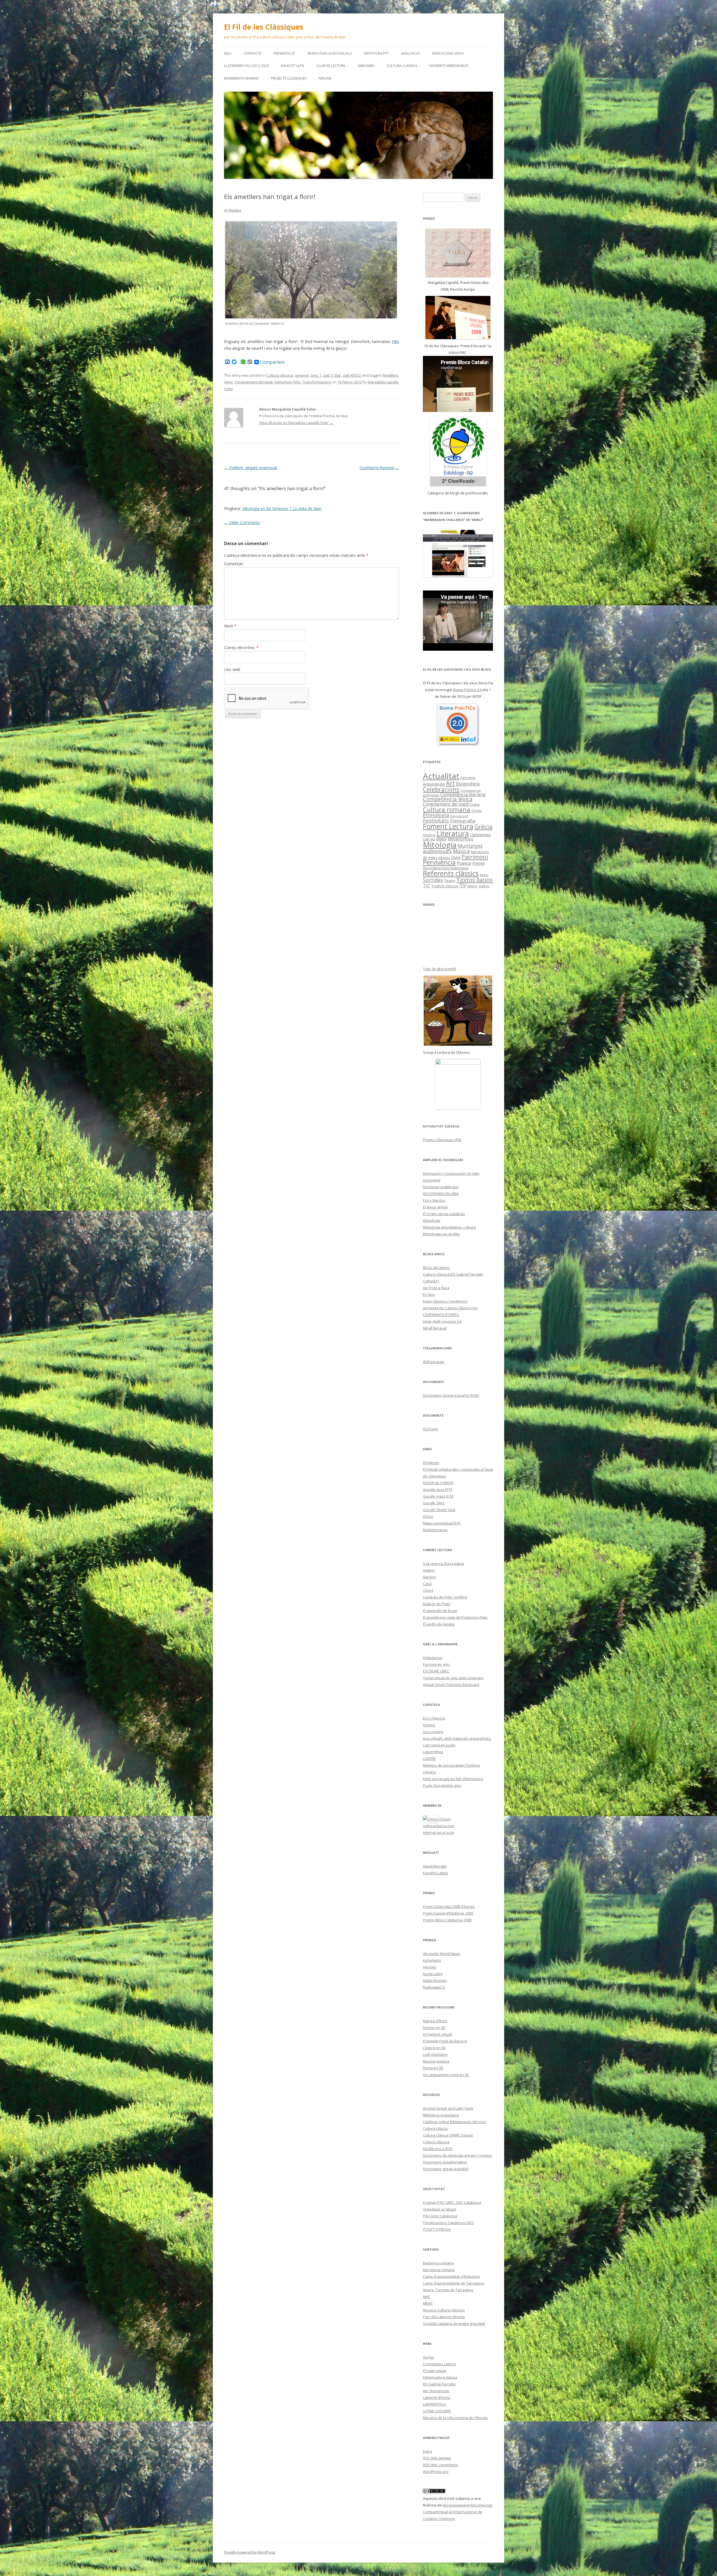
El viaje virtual (435, 2371)
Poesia (464, 863)
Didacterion (433, 1658)
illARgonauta (434, 1362)
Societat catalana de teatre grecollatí (454, 2324)
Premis (479, 863)
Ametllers (390, 375)
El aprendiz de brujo (440, 1611)
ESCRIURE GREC (436, 1671)
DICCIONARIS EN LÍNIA (441, 1194)
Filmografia (463, 821)
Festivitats (436, 820)
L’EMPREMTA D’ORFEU (441, 1315)
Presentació (284, 53)
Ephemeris (432, 1960)
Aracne (325, 78)
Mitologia (440, 845)
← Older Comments (242, 523)
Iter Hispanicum (436, 2391)
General (302, 375)
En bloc (429, 1294)
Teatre (450, 881)
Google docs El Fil (437, 1489)
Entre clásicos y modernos (445, 1301)
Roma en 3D (433, 2068)
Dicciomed (432, 1180)
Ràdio (484, 875)
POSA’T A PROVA (437, 2229)
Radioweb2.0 (434, 1987)
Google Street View (439, 1510)
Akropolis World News (442, 1954)
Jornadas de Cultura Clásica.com (450, 1308)
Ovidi (456, 857)
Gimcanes (366, 66)
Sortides (433, 880)
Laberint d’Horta (437, 2397)
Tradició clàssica (445, 886)
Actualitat (441, 776)
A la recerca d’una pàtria (444, 1563)
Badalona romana (438, 2263)
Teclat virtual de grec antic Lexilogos (453, 1678)
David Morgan (435, 1866)
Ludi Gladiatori (435, 2054)
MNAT (428, 2303)
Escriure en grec (437, 1664)
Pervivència (439, 862)
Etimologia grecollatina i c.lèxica (449, 1227)
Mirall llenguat (435, 1328)
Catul (427, 1584)
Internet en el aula (438, 1833)
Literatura (453, 833)
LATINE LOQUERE (437, 2411)
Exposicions (459, 816)
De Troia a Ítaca (436, 1288)
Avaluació (410, 53)
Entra (427, 2451)
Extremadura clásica (440, 2377)
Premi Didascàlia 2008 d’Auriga (449, 1906)
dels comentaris (440, 2465)
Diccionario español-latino (445, 2162)
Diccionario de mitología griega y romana (457, 2155)
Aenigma (468, 778)
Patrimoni (475, 857)
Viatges (484, 886)
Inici (228, 53)
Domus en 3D (434, 2028)
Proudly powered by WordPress (250, 2552)
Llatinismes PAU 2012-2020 (246, 66)
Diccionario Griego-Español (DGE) (451, 1395)
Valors (472, 886)
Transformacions (317, 382)
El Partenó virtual (437, 2034)
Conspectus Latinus (440, 2364)
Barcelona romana (439, 2270)
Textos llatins (475, 880)
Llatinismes (480, 835)
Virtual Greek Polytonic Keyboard (451, 1685)
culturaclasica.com (438, 1826)
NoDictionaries (435, 1530)
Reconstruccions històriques (446, 868)
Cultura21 (431, 1281)
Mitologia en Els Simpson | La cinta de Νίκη (282, 509)
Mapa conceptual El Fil (442, 1523)
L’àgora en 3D (434, 2048)
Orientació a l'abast (439, 2209)
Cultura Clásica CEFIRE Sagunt (448, 2135)
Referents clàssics (451, 873)
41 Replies (233, 210)
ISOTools (430, 1429)
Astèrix (429, 1570)
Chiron (445, 1819)
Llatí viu (429, 839)
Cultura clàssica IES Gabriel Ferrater (453, 1274)
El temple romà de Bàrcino (445, 2041)
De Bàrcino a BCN (438, 2149)
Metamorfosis (460, 839)
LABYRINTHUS (434, 2404)
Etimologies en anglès (441, 1234)
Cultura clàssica (402, 66)
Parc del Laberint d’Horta (444, 2317)
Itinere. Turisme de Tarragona (448, 2290)
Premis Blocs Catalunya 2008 (447, 1920)
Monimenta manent (241, 78)
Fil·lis (395, 341)
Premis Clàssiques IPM (442, 1140)
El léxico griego (435, 1207)
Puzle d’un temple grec (442, 1785)
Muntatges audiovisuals (330, 53)
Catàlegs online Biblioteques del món (454, 2122)
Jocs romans (433, 1732)
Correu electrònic (241, 648)
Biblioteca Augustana (441, 2115)
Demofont (283, 382)
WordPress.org (436, 2471)
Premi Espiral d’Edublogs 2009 (448, 1913)
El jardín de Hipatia (439, 1624)
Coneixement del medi (254, 382)
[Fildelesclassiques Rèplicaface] (458, 1084)
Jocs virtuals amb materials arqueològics (457, 1738)
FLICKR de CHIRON (438, 1483)
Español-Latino (436, 1873)
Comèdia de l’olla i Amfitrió (445, 1597)
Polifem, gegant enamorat (251, 468)
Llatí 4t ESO (352, 375)
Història (429, 835)
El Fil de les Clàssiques (264, 27)
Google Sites (434, 1503)
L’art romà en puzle (439, 1745)
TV (463, 885)
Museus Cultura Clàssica (444, 2310)
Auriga (428, 2357)
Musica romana (436, 2061)
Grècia (483, 827)
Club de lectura (331, 66)
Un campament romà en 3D (446, 2075)
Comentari (234, 564)
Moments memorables (449, 66)
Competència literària (463, 794)
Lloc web (232, 669)
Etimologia (436, 815)
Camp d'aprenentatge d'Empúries (451, 2276)
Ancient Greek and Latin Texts (448, 2108)
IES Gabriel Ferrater (439, 2384)
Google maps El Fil (438, 1496)
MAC (427, 2297)
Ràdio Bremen (435, 1980)
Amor (229, 382)
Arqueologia (434, 784)
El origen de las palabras (444, 1214)
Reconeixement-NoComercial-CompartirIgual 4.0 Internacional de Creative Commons (458, 2512)
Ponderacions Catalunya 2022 (448, 2223)
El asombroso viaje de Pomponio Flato (455, 1617)
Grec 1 (316, 375)
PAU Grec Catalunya (440, 2216)
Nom (230, 626)
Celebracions (441, 789)
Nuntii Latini (433, 1974)
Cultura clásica (435, 2128)
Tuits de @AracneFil (439, 969)
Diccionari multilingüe (441, 1187)
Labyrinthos (433, 1752)
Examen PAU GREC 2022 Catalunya (452, 2202)
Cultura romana (447, 809)
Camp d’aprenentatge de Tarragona (453, 2283)
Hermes (430, 1967)
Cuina (475, 804)
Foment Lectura (448, 826)
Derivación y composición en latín (451, 1173)
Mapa (441, 839)
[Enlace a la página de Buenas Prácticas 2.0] (458, 724)
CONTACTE (252, 53)
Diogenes (431, 1463)
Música (461, 851)
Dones (477, 810)
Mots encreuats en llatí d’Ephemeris (453, 1779)
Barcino (429, 1577)
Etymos (429, 1725)
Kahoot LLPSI (293, 66)
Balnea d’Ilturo (435, 2021)
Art (450, 783)
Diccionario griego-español (446, 2169)
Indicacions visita (448, 53)
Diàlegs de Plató (437, 1604)
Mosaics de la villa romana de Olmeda (455, 2418)
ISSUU (428, 1516)
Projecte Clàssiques (289, 78)
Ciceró (428, 1590)
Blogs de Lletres (436, 1268)
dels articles (437, 2458)
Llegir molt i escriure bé (442, 1321)
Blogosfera (468, 784)
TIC (427, 885)
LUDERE (429, 1759)
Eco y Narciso (434, 1200)
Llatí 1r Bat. (332, 375)
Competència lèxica (448, 799)
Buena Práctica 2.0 (467, 690)
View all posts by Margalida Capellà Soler (296, 423)
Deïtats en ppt (376, 53)
